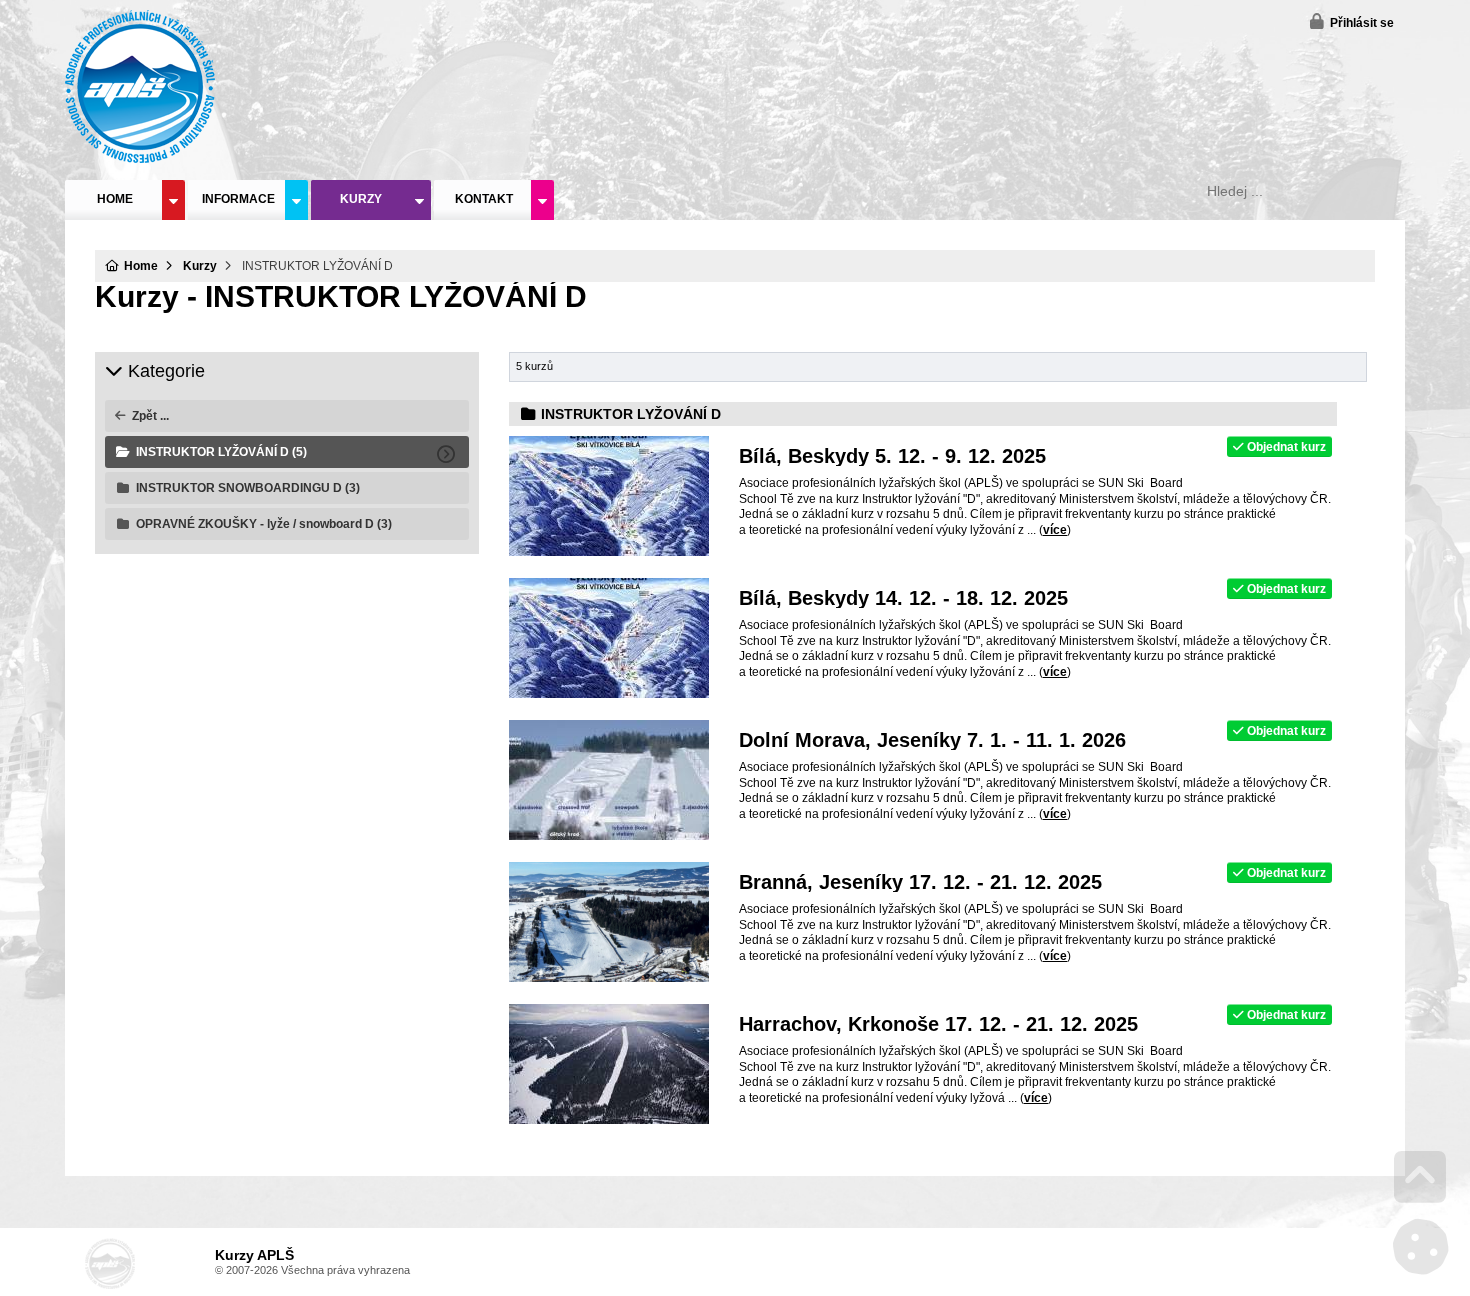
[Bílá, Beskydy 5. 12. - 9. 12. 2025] (609, 552)
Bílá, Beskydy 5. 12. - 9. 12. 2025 (892, 456)
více (1055, 530)
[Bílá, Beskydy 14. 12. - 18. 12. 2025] (609, 694)
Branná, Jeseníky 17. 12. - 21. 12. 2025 (920, 882)
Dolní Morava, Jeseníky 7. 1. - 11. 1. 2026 (932, 740)
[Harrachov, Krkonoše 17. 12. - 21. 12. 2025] (609, 1120)
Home (140, 86)
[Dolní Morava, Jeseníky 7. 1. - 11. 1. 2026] (609, 836)
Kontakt (484, 199)
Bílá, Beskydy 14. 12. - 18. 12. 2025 (903, 598)
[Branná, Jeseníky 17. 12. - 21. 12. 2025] (609, 978)
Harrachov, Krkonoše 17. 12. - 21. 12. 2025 (938, 1024)
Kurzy (361, 199)
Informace (238, 199)
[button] (1352, 21)
